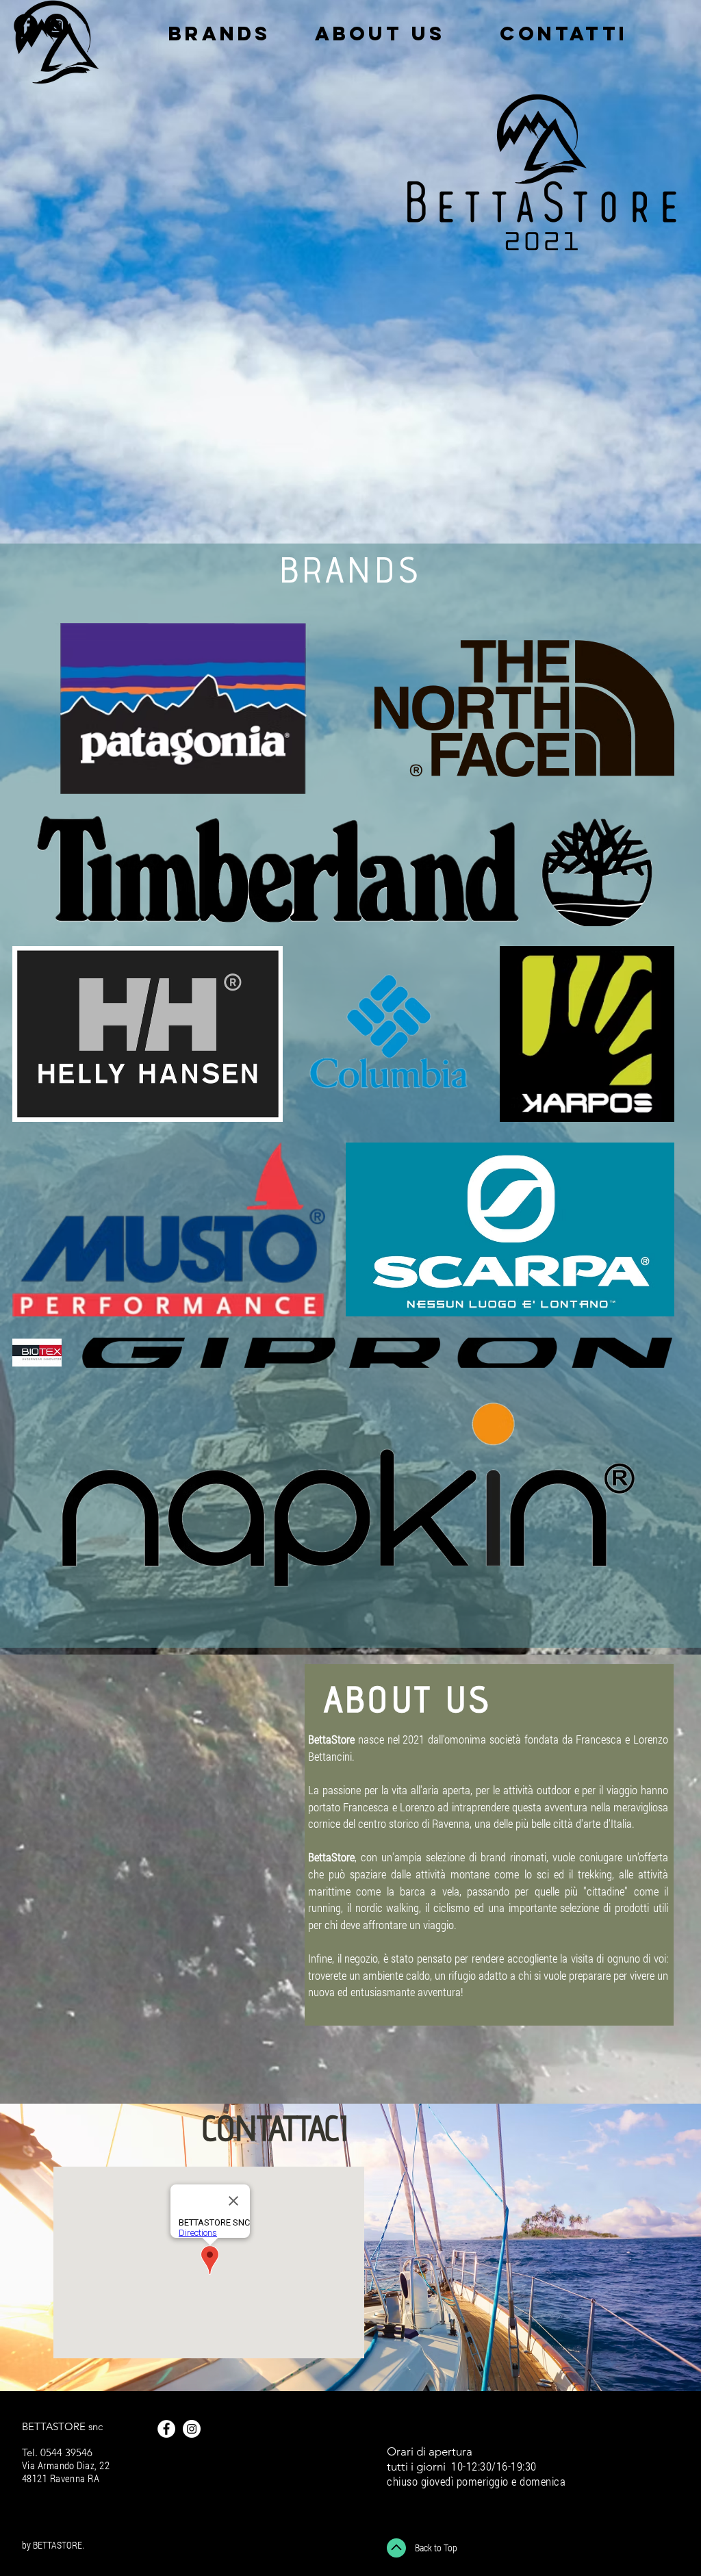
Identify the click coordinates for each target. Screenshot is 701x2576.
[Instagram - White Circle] (192, 2429)
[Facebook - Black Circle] (26, 26)
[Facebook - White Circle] (166, 2429)
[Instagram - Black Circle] (56, 26)
